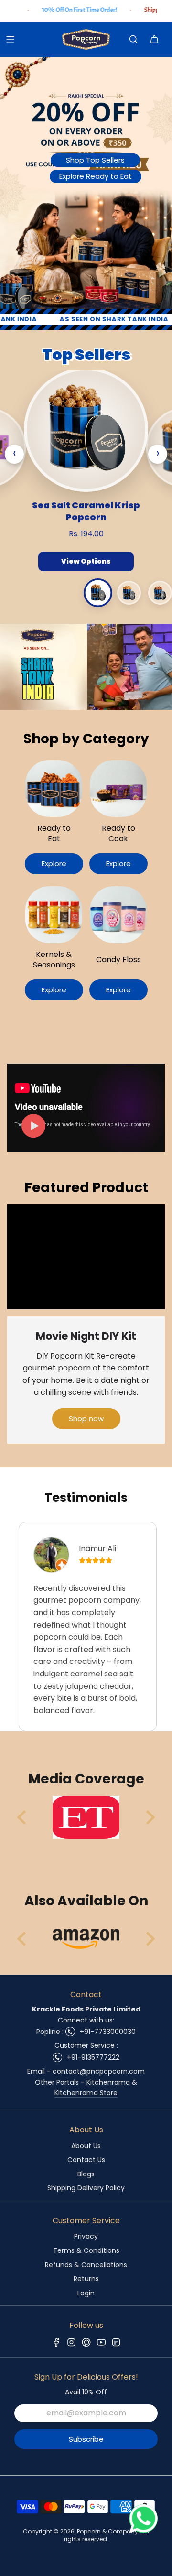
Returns (86, 2279)
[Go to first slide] (150, 1939)
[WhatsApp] (143, 2530)
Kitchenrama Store (86, 2093)
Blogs (86, 2174)
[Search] (133, 39)
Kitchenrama (108, 2082)
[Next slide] (150, 1817)
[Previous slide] (22, 1817)
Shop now (86, 1418)
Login (86, 2293)
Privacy (86, 2236)
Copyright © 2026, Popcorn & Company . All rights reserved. (86, 2535)
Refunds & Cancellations (86, 2265)
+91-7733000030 (108, 2032)
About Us (86, 2146)
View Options (86, 561)
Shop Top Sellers (95, 160)
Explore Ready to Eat (96, 176)
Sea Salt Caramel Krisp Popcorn (86, 511)
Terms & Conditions (86, 2250)
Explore (54, 864)
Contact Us (86, 2160)
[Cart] (154, 39)
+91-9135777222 (93, 2057)
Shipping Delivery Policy (86, 2188)
